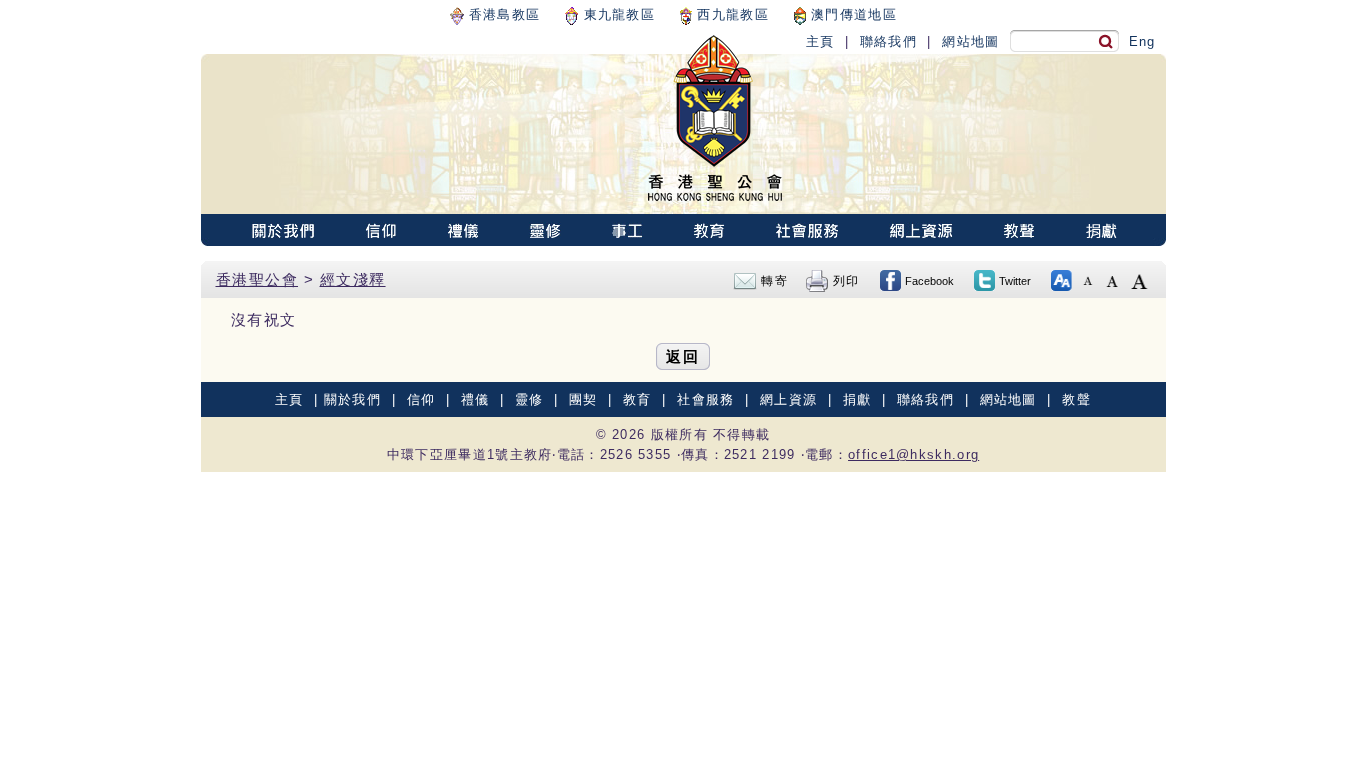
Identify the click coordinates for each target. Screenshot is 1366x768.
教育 (637, 399)
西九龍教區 (730, 14)
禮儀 (475, 399)
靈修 (529, 399)
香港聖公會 (257, 279)
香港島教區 (502, 14)
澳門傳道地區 (851, 14)
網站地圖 (970, 41)
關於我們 (352, 399)
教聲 (1076, 399)
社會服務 (705, 399)
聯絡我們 (888, 41)
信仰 (421, 399)
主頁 (820, 41)
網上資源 (788, 399)
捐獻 (857, 399)
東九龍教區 (616, 14)
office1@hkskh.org (913, 454)
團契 (583, 399)
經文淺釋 (353, 279)
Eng (1142, 41)
